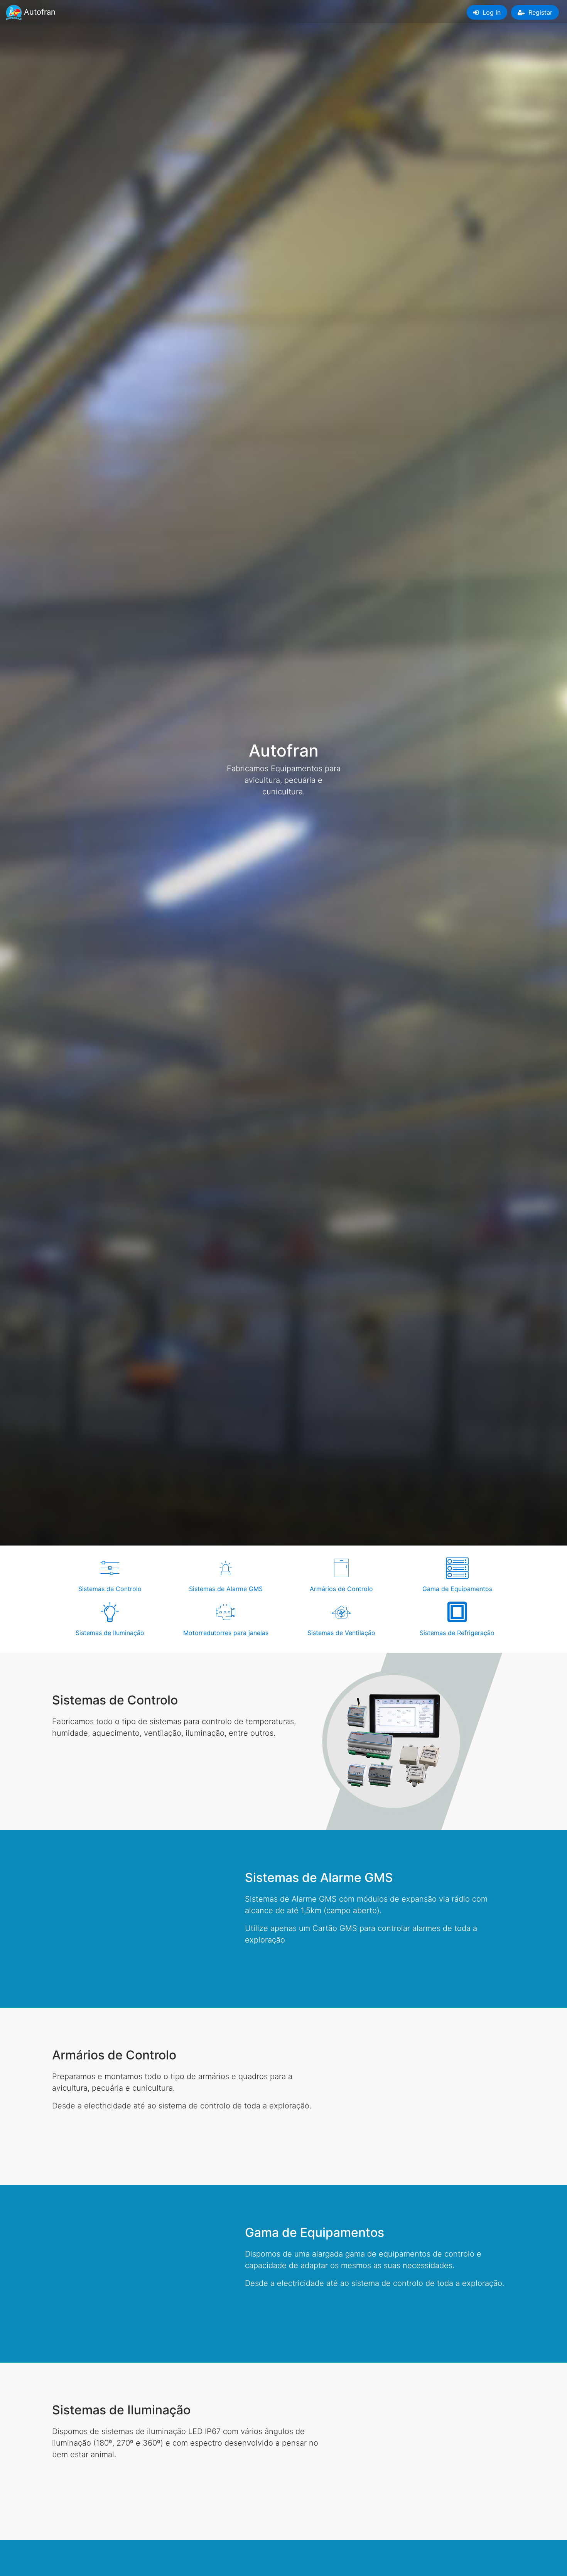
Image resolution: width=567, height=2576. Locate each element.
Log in (491, 12)
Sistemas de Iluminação (110, 1633)
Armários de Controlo (341, 1589)
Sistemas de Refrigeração (457, 1633)
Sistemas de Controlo (110, 1589)
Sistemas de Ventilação (341, 1633)
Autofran (36, 12)
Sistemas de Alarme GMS (226, 1589)
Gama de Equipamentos (457, 1589)
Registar (539, 12)
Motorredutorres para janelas (226, 1633)
